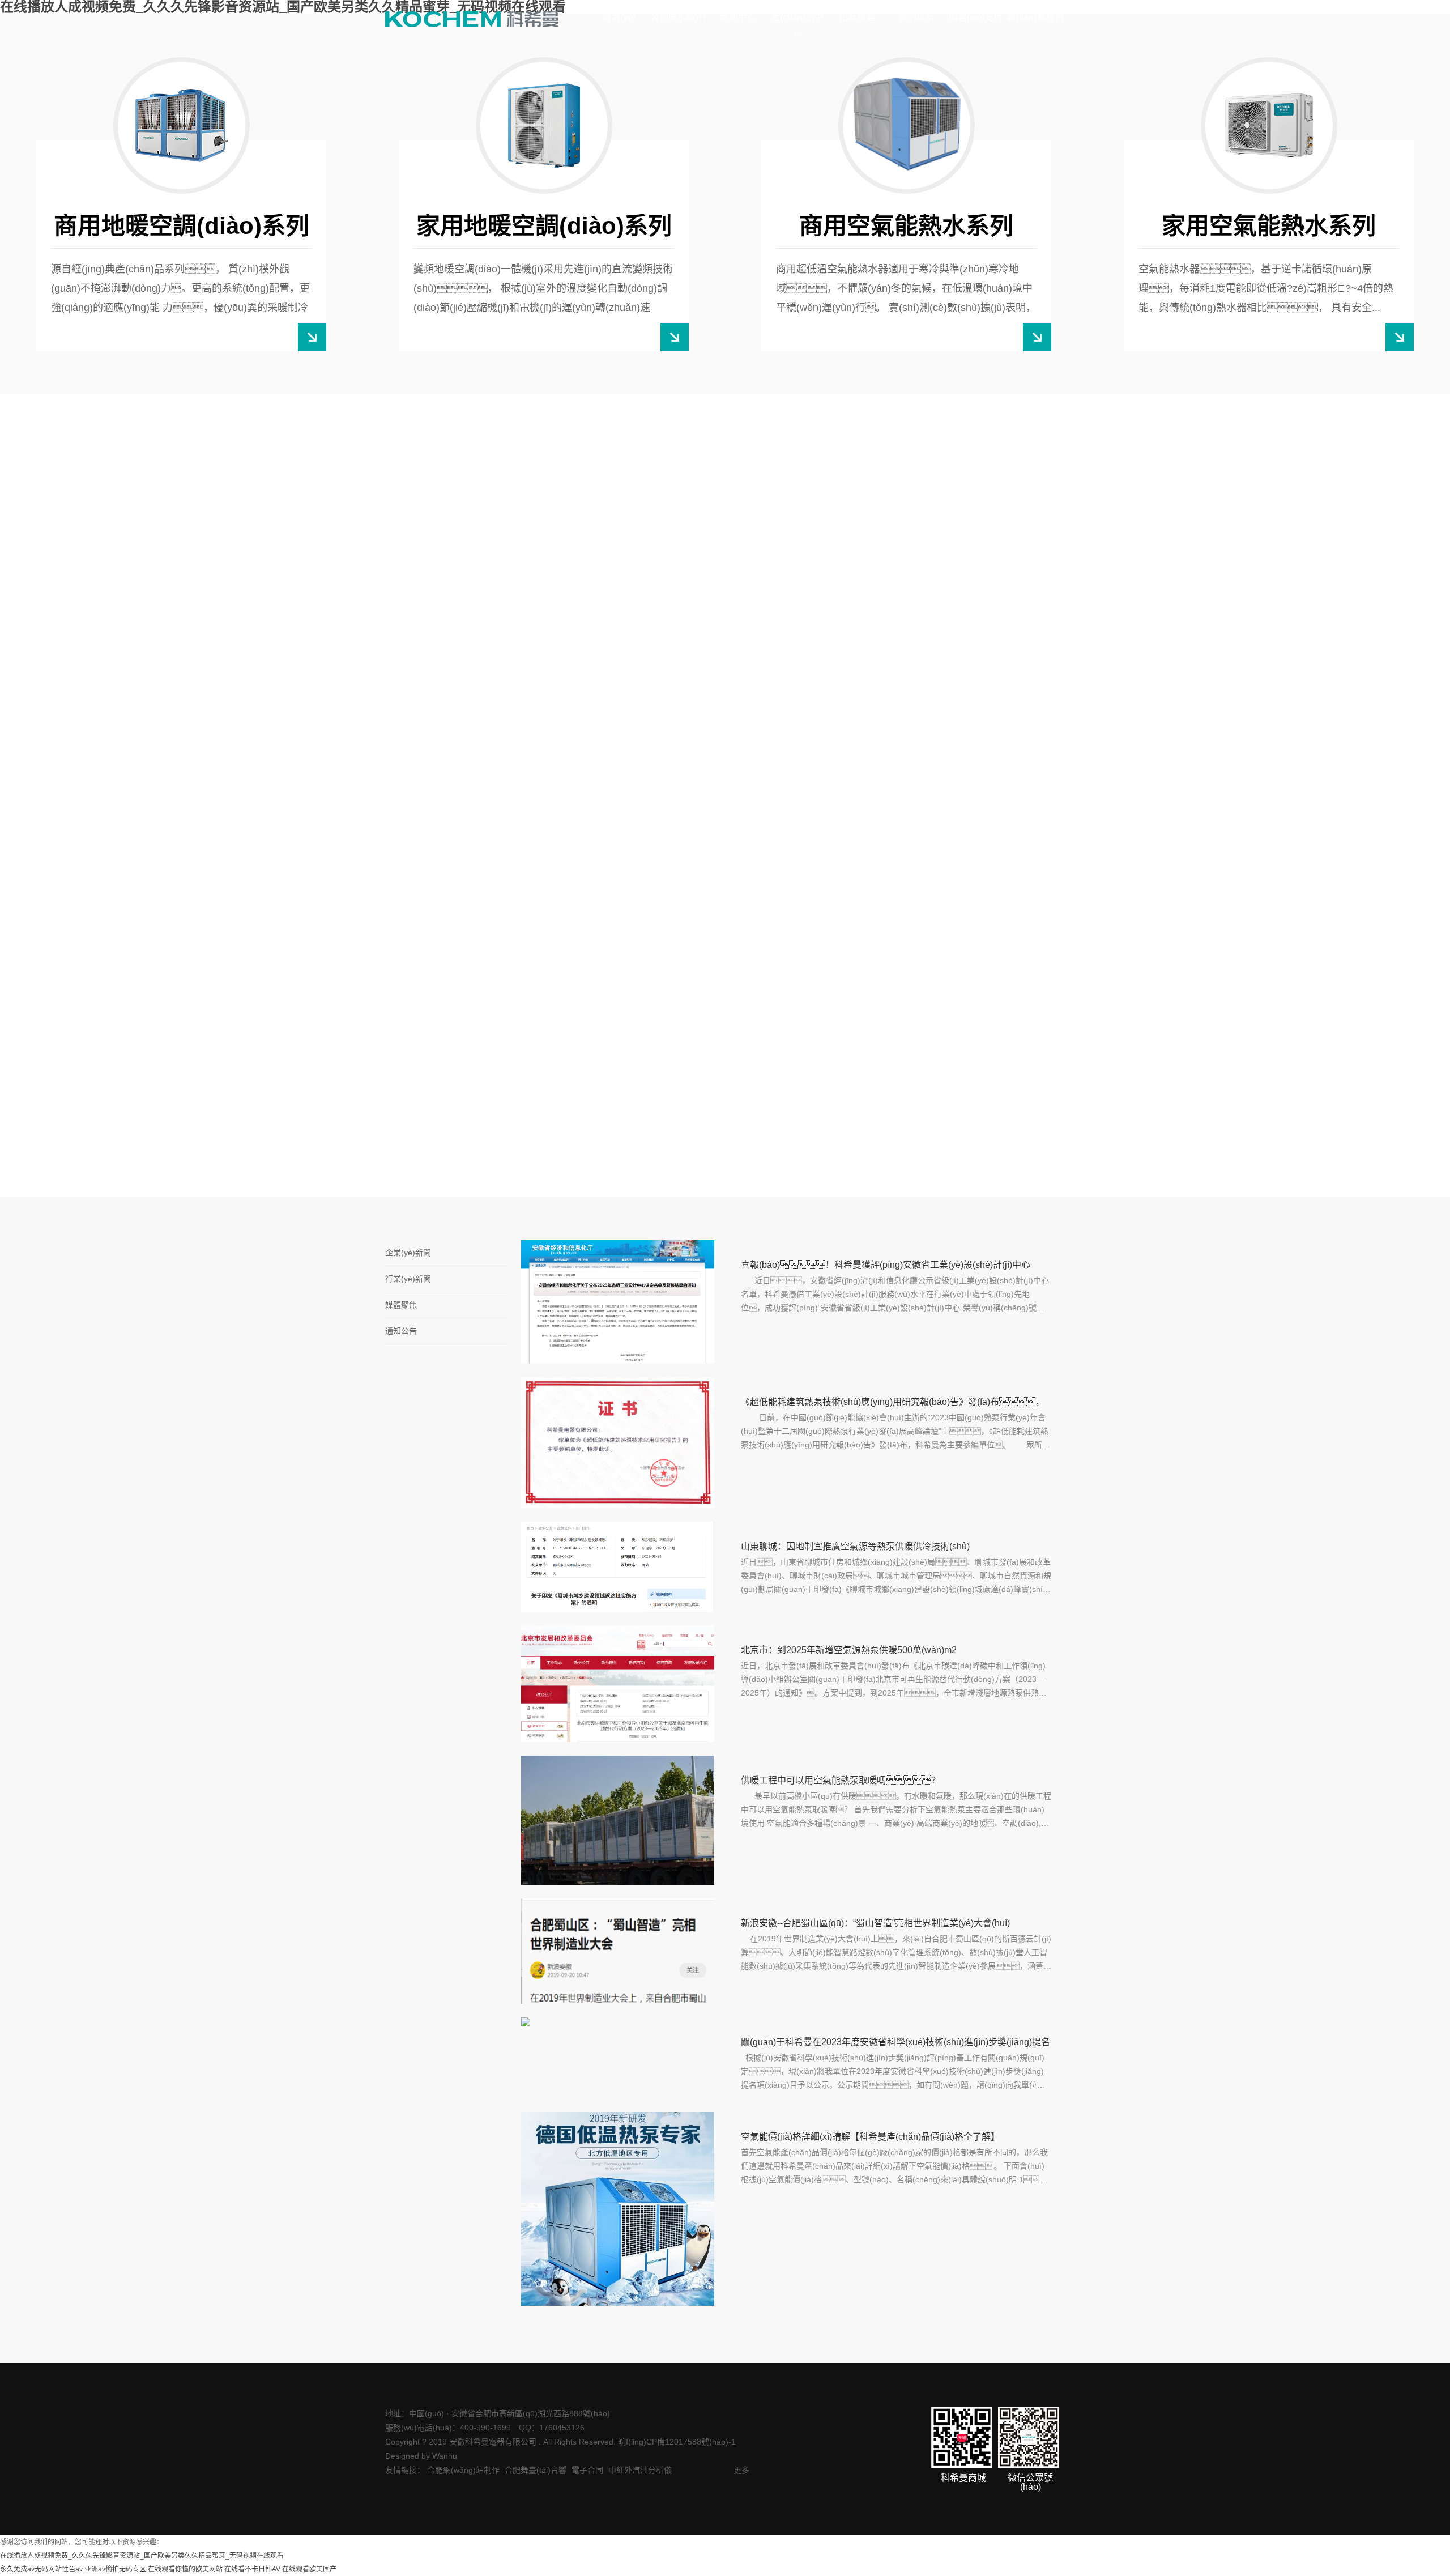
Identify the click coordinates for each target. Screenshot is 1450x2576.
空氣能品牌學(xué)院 (982, 912)
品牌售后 (958, 828)
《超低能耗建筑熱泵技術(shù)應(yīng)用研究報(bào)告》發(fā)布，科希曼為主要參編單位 (893, 1404)
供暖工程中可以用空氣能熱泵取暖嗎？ (841, 1780)
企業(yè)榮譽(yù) (249, 914)
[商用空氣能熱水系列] (907, 125)
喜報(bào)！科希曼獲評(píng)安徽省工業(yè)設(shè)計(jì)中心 (886, 1265)
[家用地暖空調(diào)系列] (544, 125)
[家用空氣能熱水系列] (1269, 125)
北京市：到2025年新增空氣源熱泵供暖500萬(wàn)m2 (849, 1650)
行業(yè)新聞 (408, 1279)
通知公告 (401, 1331)
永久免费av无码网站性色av (41, 2569)
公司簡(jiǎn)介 (679, 17)
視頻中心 (70, 914)
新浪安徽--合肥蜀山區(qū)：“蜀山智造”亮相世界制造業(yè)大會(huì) (875, 1923)
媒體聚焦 (401, 1305)
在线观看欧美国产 (309, 2569)
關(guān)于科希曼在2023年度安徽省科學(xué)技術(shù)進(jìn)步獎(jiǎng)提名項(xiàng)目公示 (895, 2044)
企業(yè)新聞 (408, 1253)
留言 (1148, 912)
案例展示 (916, 17)
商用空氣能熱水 (446, 914)
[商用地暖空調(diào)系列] (182, 125)
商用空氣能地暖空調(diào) (630, 914)
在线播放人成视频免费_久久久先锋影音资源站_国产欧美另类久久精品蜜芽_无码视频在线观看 (142, 2556)
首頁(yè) (619, 17)
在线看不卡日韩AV (252, 2569)
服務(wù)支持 (976, 17)
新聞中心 (738, 17)
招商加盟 (857, 17)
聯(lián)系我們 (1035, 17)
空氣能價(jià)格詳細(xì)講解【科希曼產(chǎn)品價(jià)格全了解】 (870, 2137)
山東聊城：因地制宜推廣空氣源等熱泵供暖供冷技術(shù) (855, 1546)
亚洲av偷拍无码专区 (115, 2569)
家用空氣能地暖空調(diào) (630, 830)
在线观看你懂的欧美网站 (185, 2569)
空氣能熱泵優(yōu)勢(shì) (102, 998)
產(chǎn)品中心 (797, 26)
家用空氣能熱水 (446, 830)
